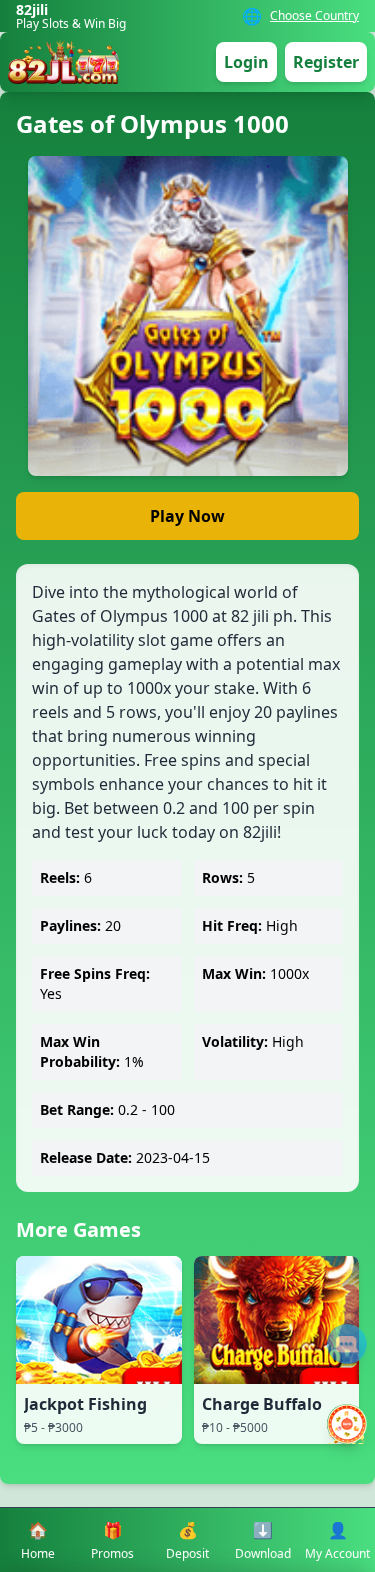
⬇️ (263, 1540)
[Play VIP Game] (347, 1424)
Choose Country (314, 16)
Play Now (187, 516)
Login (246, 62)
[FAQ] (347, 1344)
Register (326, 62)
